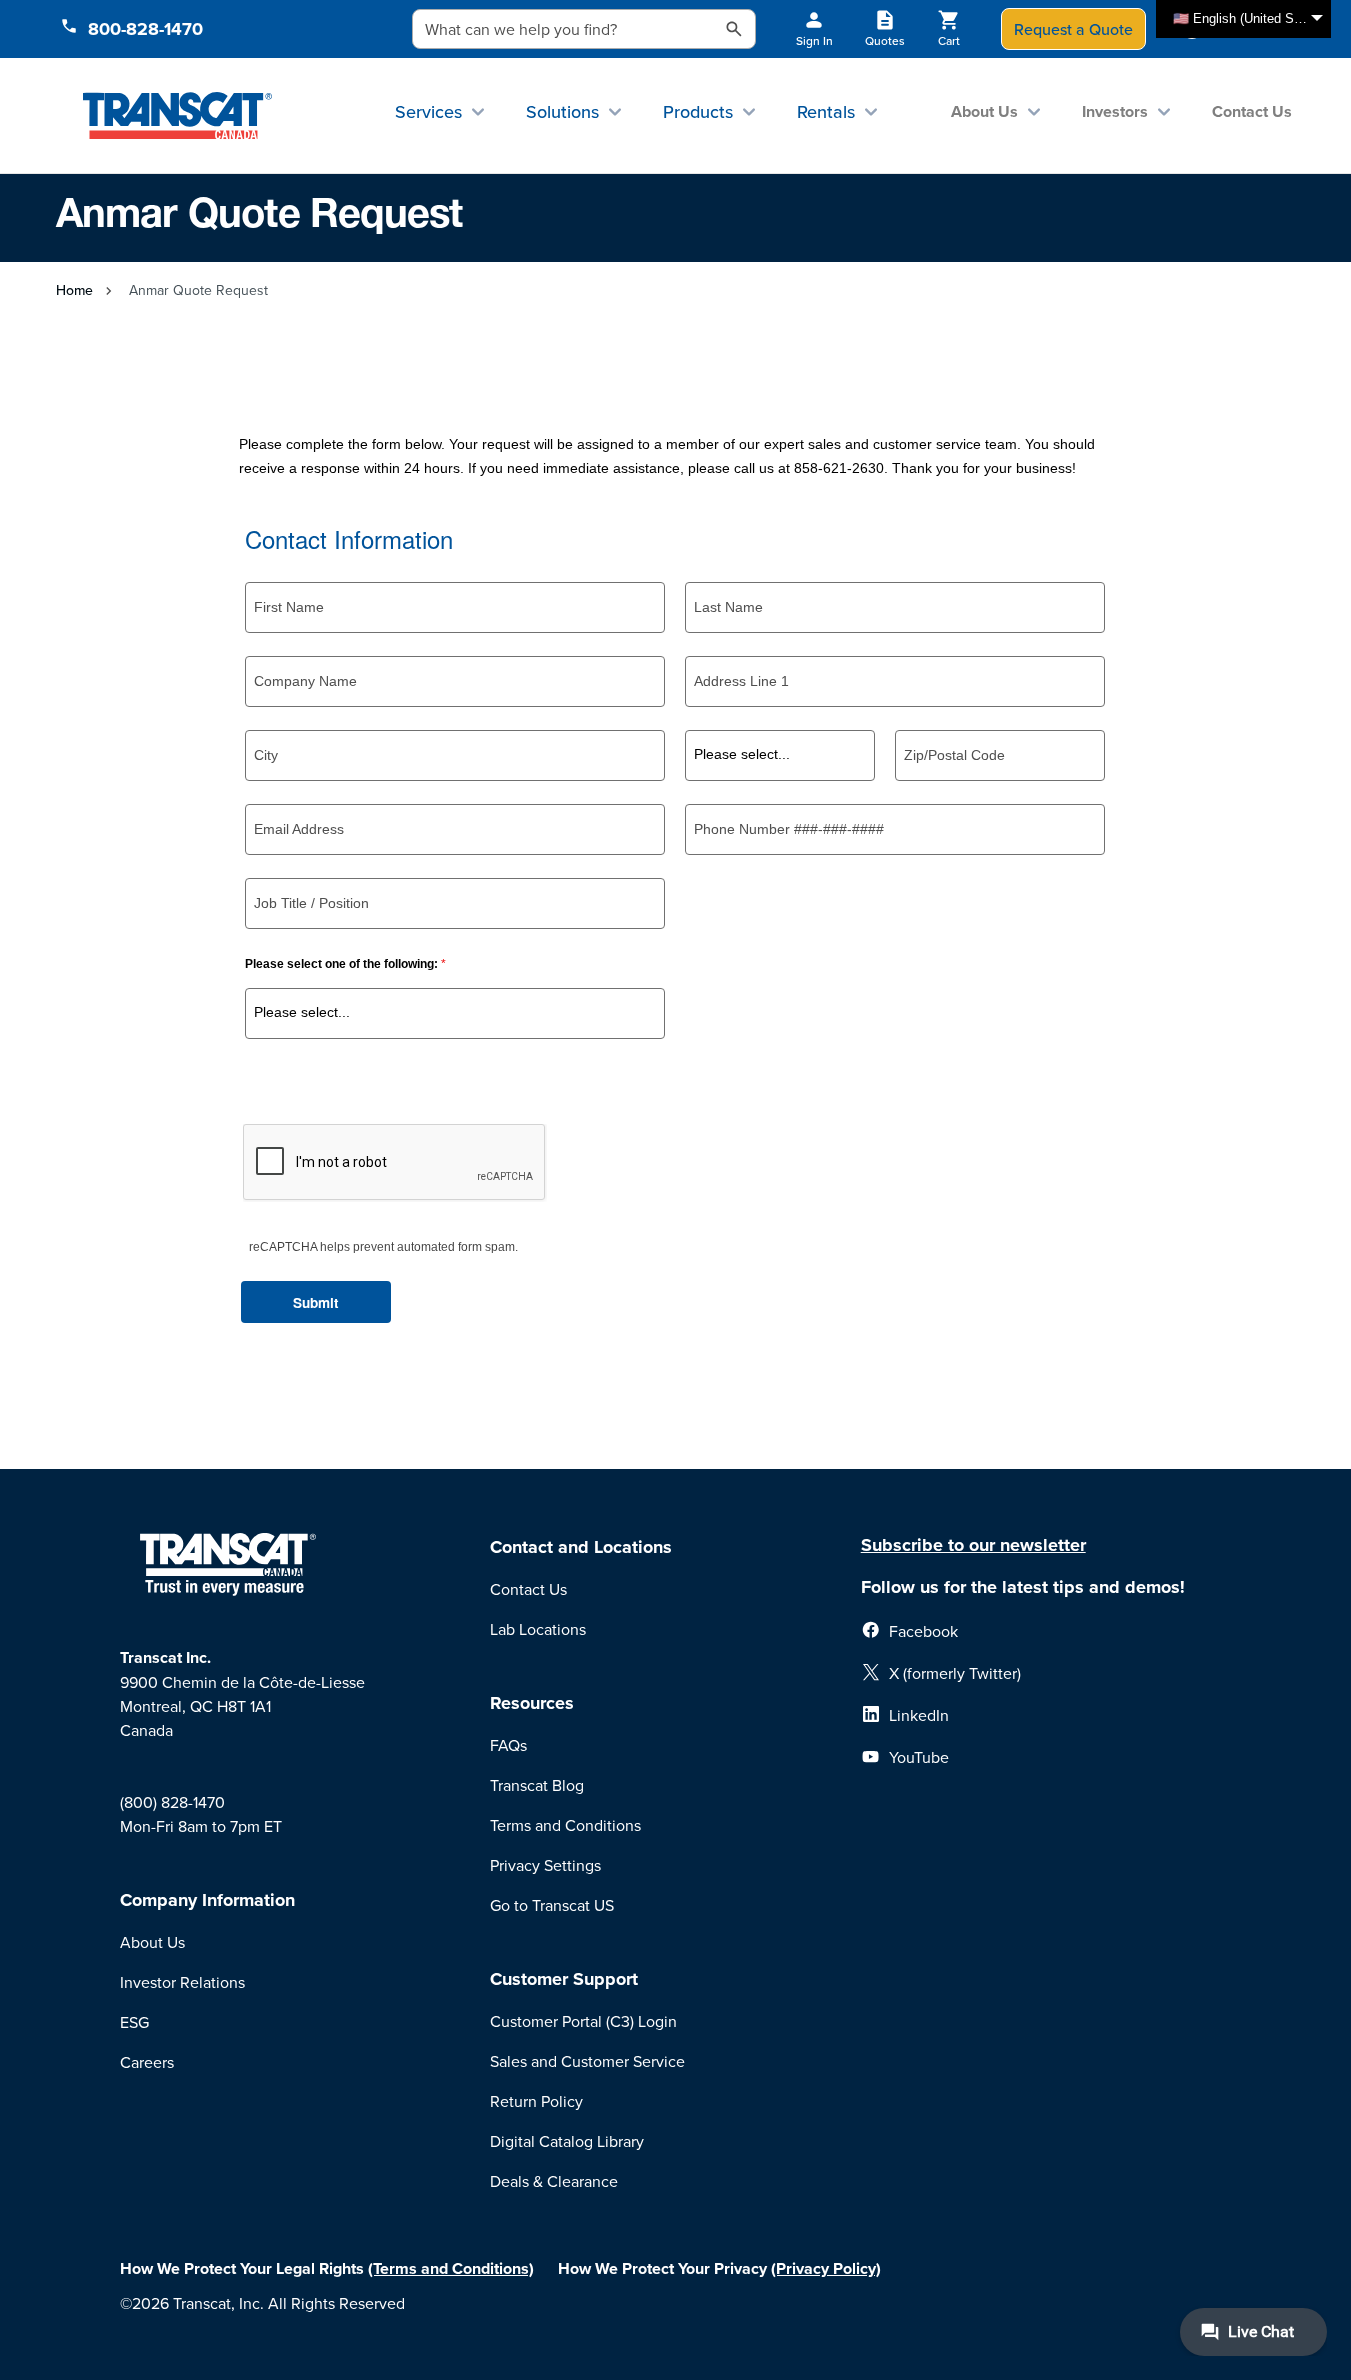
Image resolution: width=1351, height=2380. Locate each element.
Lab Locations (538, 1629)
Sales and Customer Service (587, 2061)
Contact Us (1252, 111)
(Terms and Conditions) (451, 2268)
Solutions (562, 111)
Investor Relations (182, 1982)
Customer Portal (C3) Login (583, 2021)
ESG (134, 2022)
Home (74, 290)
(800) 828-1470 (172, 1802)
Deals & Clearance (554, 2181)
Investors (1115, 111)
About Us (984, 111)
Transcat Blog (537, 1785)
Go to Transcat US (552, 1905)
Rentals (826, 111)
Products (698, 111)
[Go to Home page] (177, 115)
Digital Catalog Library (567, 2141)
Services (428, 111)
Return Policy (536, 2101)
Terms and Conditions (565, 1825)
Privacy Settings (545, 1865)
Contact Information (349, 539)
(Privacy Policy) (826, 2268)
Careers (147, 2062)
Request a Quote (1073, 29)
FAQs (508, 1745)
